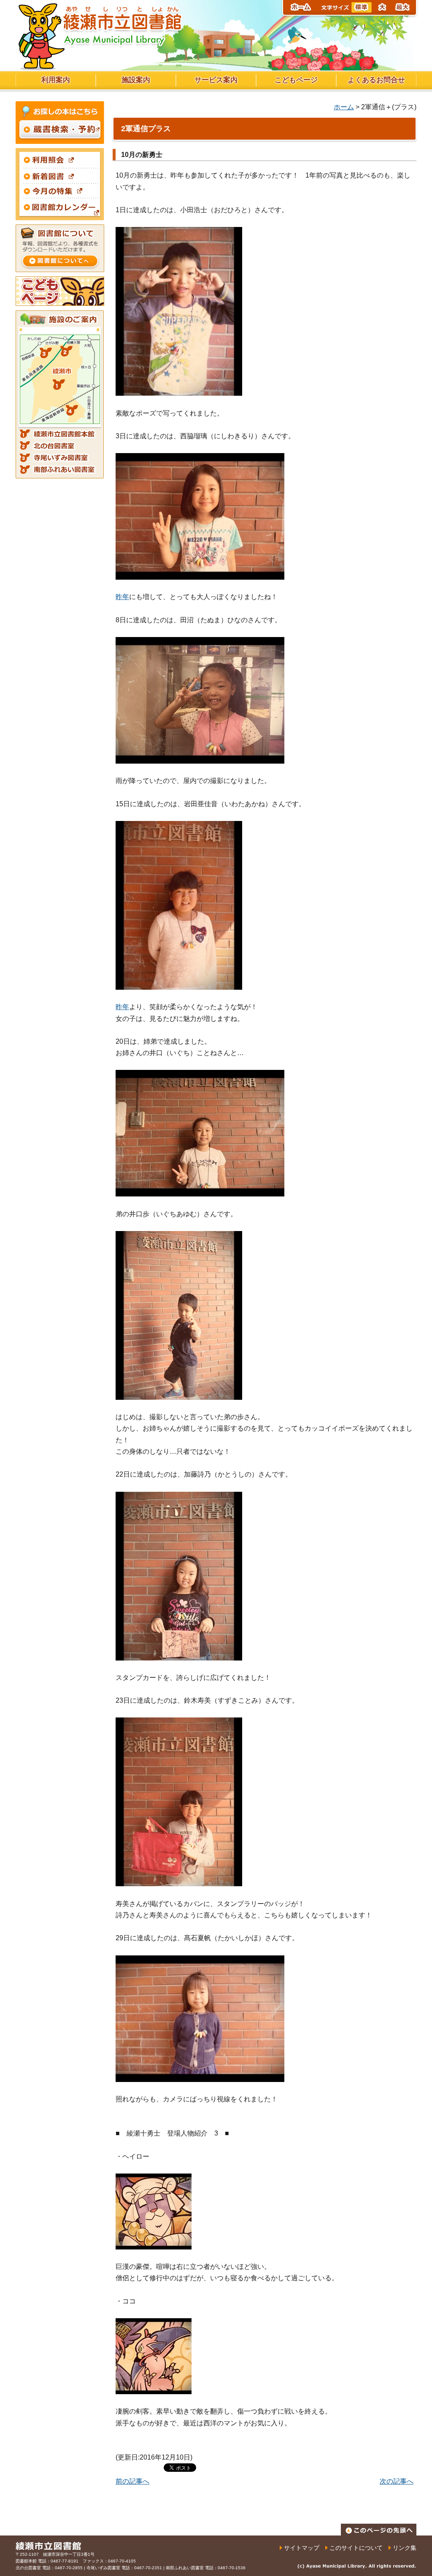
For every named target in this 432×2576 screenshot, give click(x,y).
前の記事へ (132, 2481)
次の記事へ (397, 2481)
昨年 (122, 597)
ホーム (344, 107)
